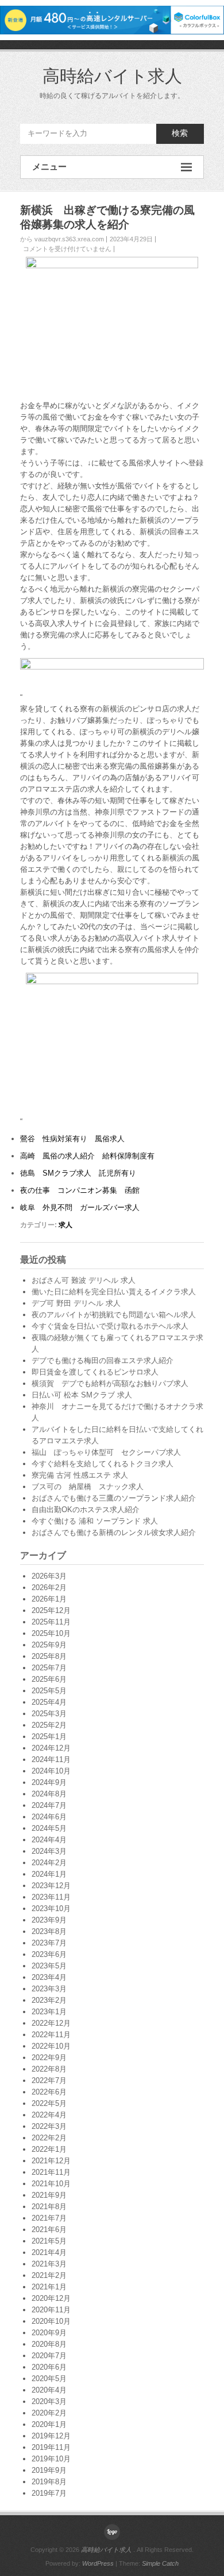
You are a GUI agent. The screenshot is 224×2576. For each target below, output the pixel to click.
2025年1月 (49, 1737)
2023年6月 (49, 1954)
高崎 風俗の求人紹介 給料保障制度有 (87, 1156)
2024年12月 (51, 1748)
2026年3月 (49, 1576)
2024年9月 (49, 1782)
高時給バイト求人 (112, 76)
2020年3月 (49, 2401)
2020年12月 (51, 2298)
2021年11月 (51, 2172)
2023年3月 (49, 1989)
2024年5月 (49, 1828)
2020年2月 (49, 2413)
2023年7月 (49, 1943)
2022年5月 (49, 2103)
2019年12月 (51, 2436)
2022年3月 (49, 2126)
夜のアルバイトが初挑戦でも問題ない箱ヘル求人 (114, 1315)
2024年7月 (49, 1805)
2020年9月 (49, 2333)
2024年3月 (49, 1851)
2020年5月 (49, 2379)
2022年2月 (49, 2138)
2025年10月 (51, 1633)
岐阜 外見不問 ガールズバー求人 (80, 1207)
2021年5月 (49, 2241)
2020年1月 (49, 2424)
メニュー (49, 167)
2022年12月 (51, 2023)
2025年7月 (49, 1668)
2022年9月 (49, 2058)
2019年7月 (49, 2493)
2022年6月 (49, 2092)
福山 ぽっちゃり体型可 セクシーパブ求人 (106, 1452)
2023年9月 (49, 1920)
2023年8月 (49, 1931)
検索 (180, 133)
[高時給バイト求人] (112, 2532)
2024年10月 (51, 1771)
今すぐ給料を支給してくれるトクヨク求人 (103, 1464)
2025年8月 (49, 1656)
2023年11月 (51, 1897)
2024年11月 (51, 1759)
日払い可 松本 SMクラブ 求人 (82, 1395)
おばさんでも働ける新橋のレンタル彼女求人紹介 (114, 1532)
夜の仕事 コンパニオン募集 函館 (80, 1190)
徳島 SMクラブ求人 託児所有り (78, 1173)
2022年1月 (49, 2149)
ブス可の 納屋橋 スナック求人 (88, 1487)
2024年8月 (49, 1794)
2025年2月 (49, 1725)
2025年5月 (49, 1691)
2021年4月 (49, 2252)
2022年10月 (51, 2046)
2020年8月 (49, 2344)
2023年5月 (49, 1966)
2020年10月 (51, 2321)
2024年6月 (49, 1817)
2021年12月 (51, 2161)
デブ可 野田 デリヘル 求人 (76, 1303)
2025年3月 (49, 1714)
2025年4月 (49, 1702)
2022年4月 (49, 2115)
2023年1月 (49, 2012)
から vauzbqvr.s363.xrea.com (62, 239)
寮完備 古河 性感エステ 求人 (80, 1475)
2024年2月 (49, 1863)
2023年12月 (51, 1886)
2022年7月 (49, 2080)
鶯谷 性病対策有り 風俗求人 (72, 1139)
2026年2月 (49, 1588)
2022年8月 (49, 2069)
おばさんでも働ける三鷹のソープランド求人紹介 (114, 1498)
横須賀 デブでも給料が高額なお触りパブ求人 (110, 1383)
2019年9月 (49, 2470)
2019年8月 (49, 2482)
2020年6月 (49, 2367)
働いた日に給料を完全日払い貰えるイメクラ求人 (114, 1292)
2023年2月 (49, 2000)
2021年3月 (49, 2264)
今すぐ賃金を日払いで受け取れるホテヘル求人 (110, 1326)
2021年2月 (49, 2275)
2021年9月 (49, 2195)
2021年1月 (49, 2287)
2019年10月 (51, 2459)
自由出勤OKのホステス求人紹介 (86, 1510)
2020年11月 (51, 2310)
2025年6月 (49, 1679)
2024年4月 (49, 1840)
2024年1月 (49, 1874)
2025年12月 (51, 1610)
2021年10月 (51, 2184)
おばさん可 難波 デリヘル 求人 (84, 1280)
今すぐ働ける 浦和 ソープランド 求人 (95, 1521)
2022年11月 (51, 2035)
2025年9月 (49, 1645)
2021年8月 (49, 2207)
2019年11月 (51, 2447)
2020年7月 (49, 2356)
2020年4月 (49, 2390)
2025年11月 (51, 1622)
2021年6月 (49, 2229)
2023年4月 (49, 1977)
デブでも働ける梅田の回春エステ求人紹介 (103, 1361)
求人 (65, 1225)
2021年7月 (49, 2218)
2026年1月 (49, 1599)
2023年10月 (51, 1908)
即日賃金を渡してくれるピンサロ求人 (95, 1372)
